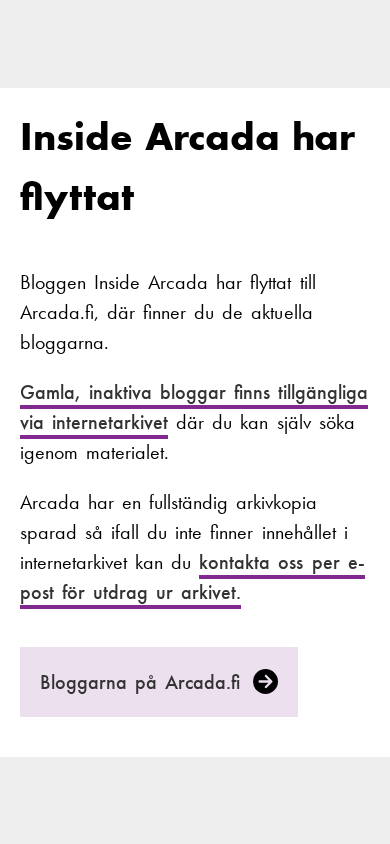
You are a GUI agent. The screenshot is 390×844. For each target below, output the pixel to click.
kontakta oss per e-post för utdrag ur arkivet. (192, 577)
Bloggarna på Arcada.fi (144, 682)
